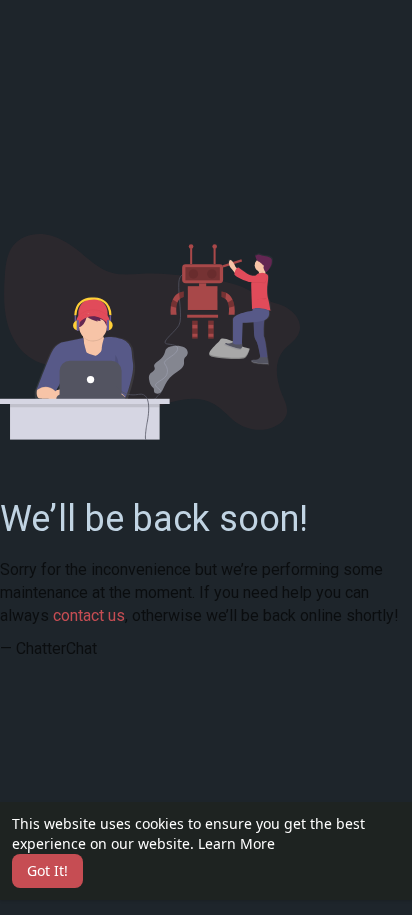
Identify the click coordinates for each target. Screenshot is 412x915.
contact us (89, 615)
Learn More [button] (236, 843)
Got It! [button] (47, 870)
